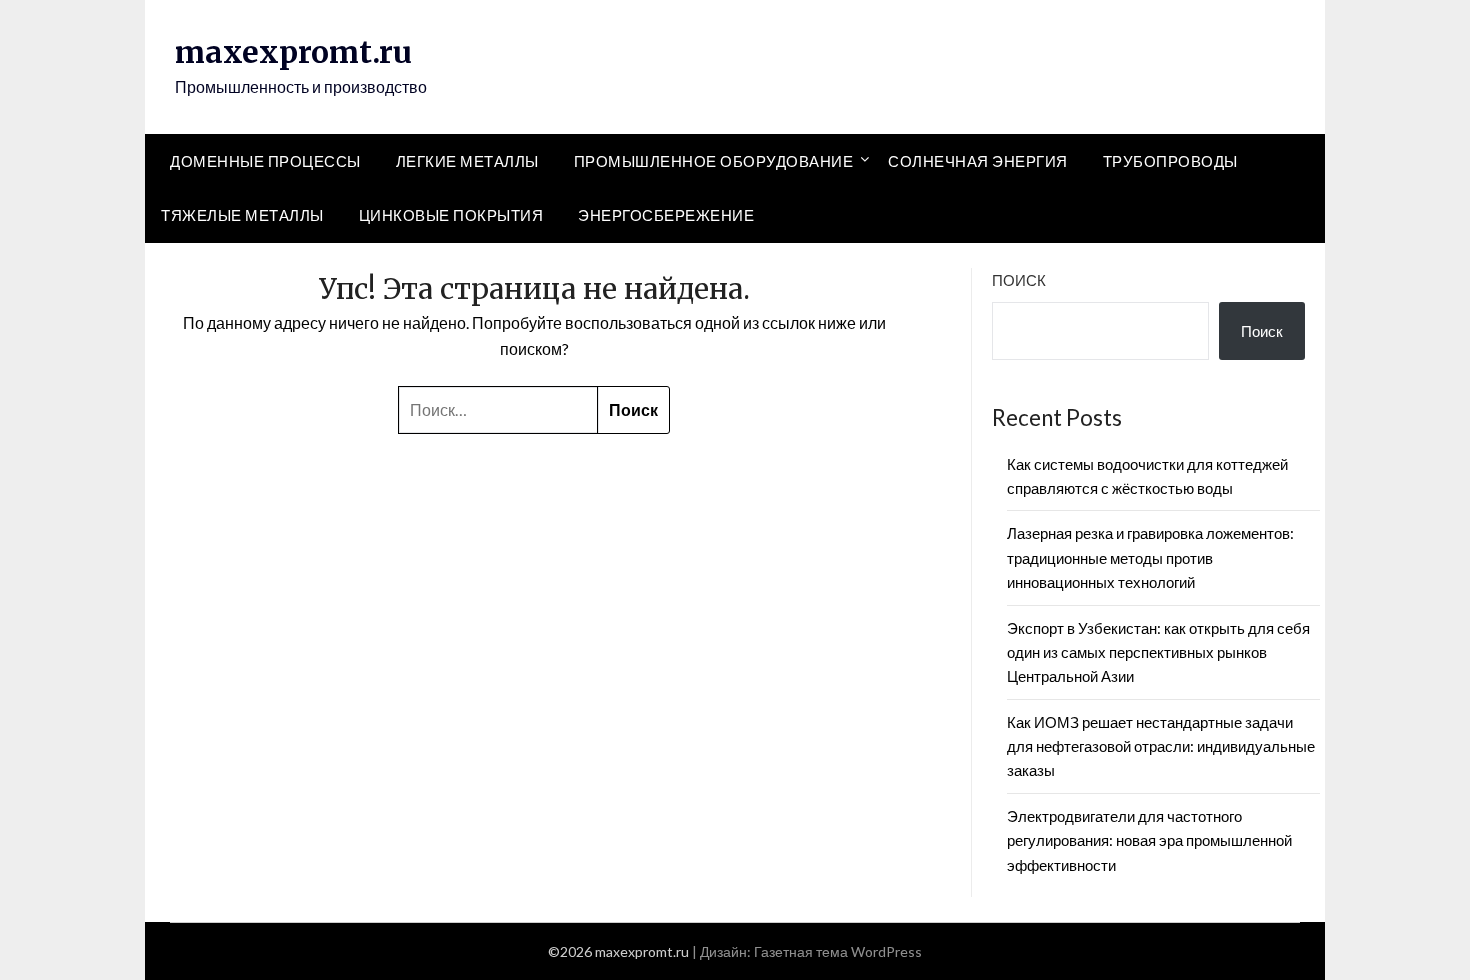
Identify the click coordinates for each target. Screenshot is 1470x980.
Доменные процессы (265, 161)
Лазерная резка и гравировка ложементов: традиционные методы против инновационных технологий (1150, 557)
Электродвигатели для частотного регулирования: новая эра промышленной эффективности (1149, 840)
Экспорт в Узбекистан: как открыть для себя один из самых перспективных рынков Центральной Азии (1158, 652)
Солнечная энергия (978, 161)
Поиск (1019, 280)
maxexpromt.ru (293, 52)
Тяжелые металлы (242, 215)
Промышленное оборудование (714, 161)
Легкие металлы (467, 161)
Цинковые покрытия (451, 215)
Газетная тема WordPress (838, 951)
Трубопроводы (1170, 161)
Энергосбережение (666, 215)
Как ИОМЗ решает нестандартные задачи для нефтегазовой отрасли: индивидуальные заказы (1161, 746)
